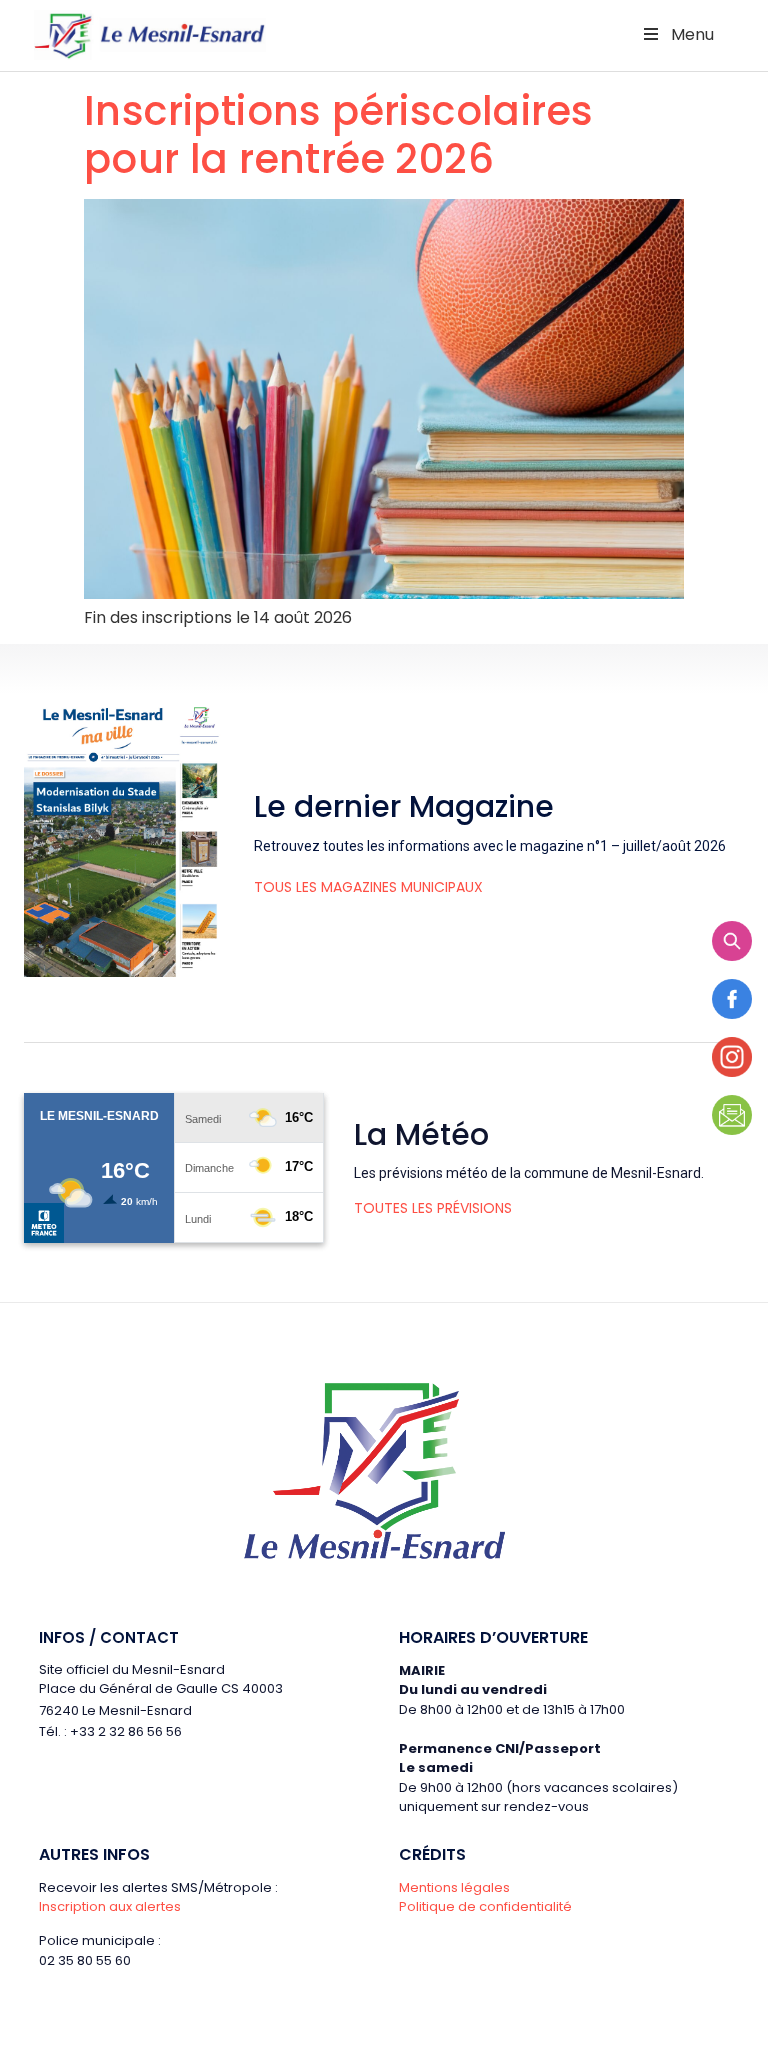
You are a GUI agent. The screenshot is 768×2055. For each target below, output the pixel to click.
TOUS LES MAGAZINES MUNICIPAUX (368, 887)
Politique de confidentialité (485, 1906)
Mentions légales (454, 1887)
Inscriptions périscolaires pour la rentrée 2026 (338, 135)
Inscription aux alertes (110, 1906)
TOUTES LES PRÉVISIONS (433, 1208)
